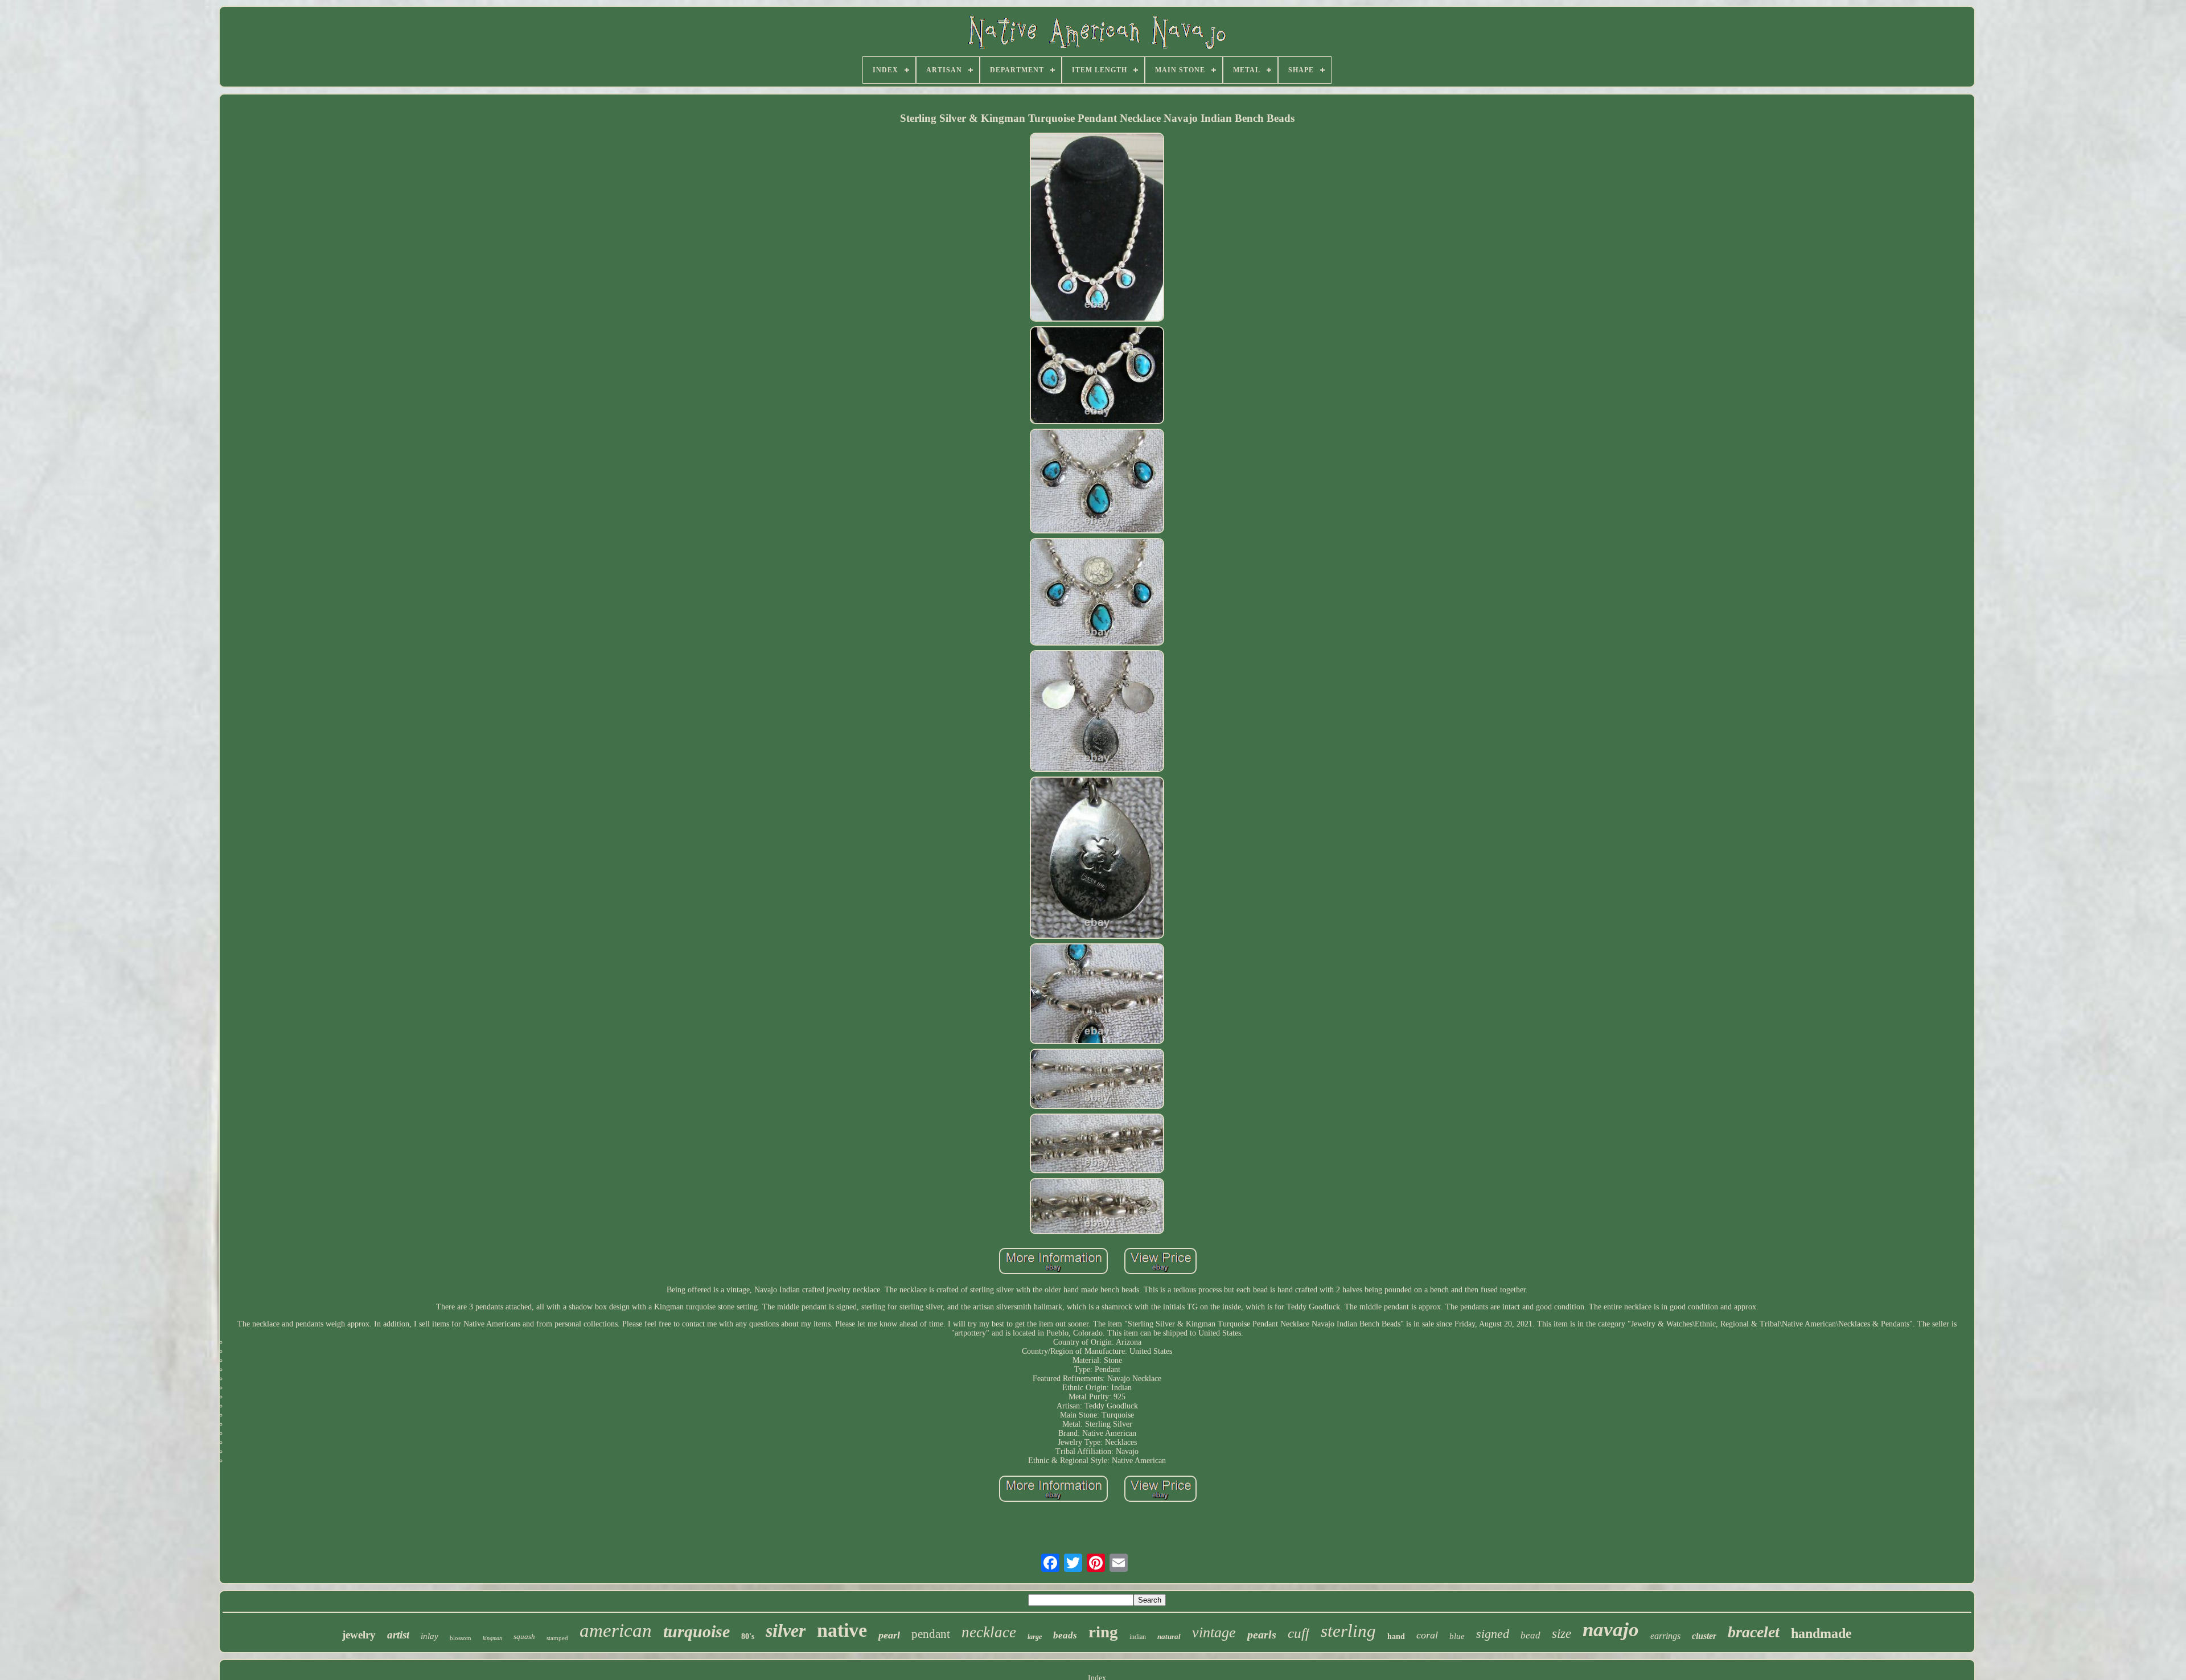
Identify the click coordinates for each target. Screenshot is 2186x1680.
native (842, 1630)
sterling (1348, 1631)
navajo (1611, 1630)
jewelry (359, 1635)
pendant (931, 1634)
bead (1530, 1635)
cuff (1299, 1633)
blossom (461, 1638)
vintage (1214, 1632)
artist (398, 1635)
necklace (989, 1632)
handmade (1821, 1633)
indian (1138, 1637)
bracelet (1754, 1632)
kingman (492, 1638)
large (1035, 1637)
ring (1103, 1632)
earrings (1665, 1636)
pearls (1262, 1634)
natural (1169, 1636)
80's (748, 1636)
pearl (889, 1635)
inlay (430, 1636)
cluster (1704, 1636)
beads (1065, 1635)
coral (1427, 1635)
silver (786, 1630)
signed (1493, 1634)
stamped (557, 1638)
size (1562, 1634)
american (616, 1630)
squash (524, 1636)
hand (1396, 1636)
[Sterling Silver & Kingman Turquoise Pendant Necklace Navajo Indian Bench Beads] (1097, 228)
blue (1457, 1636)
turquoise (697, 1631)
